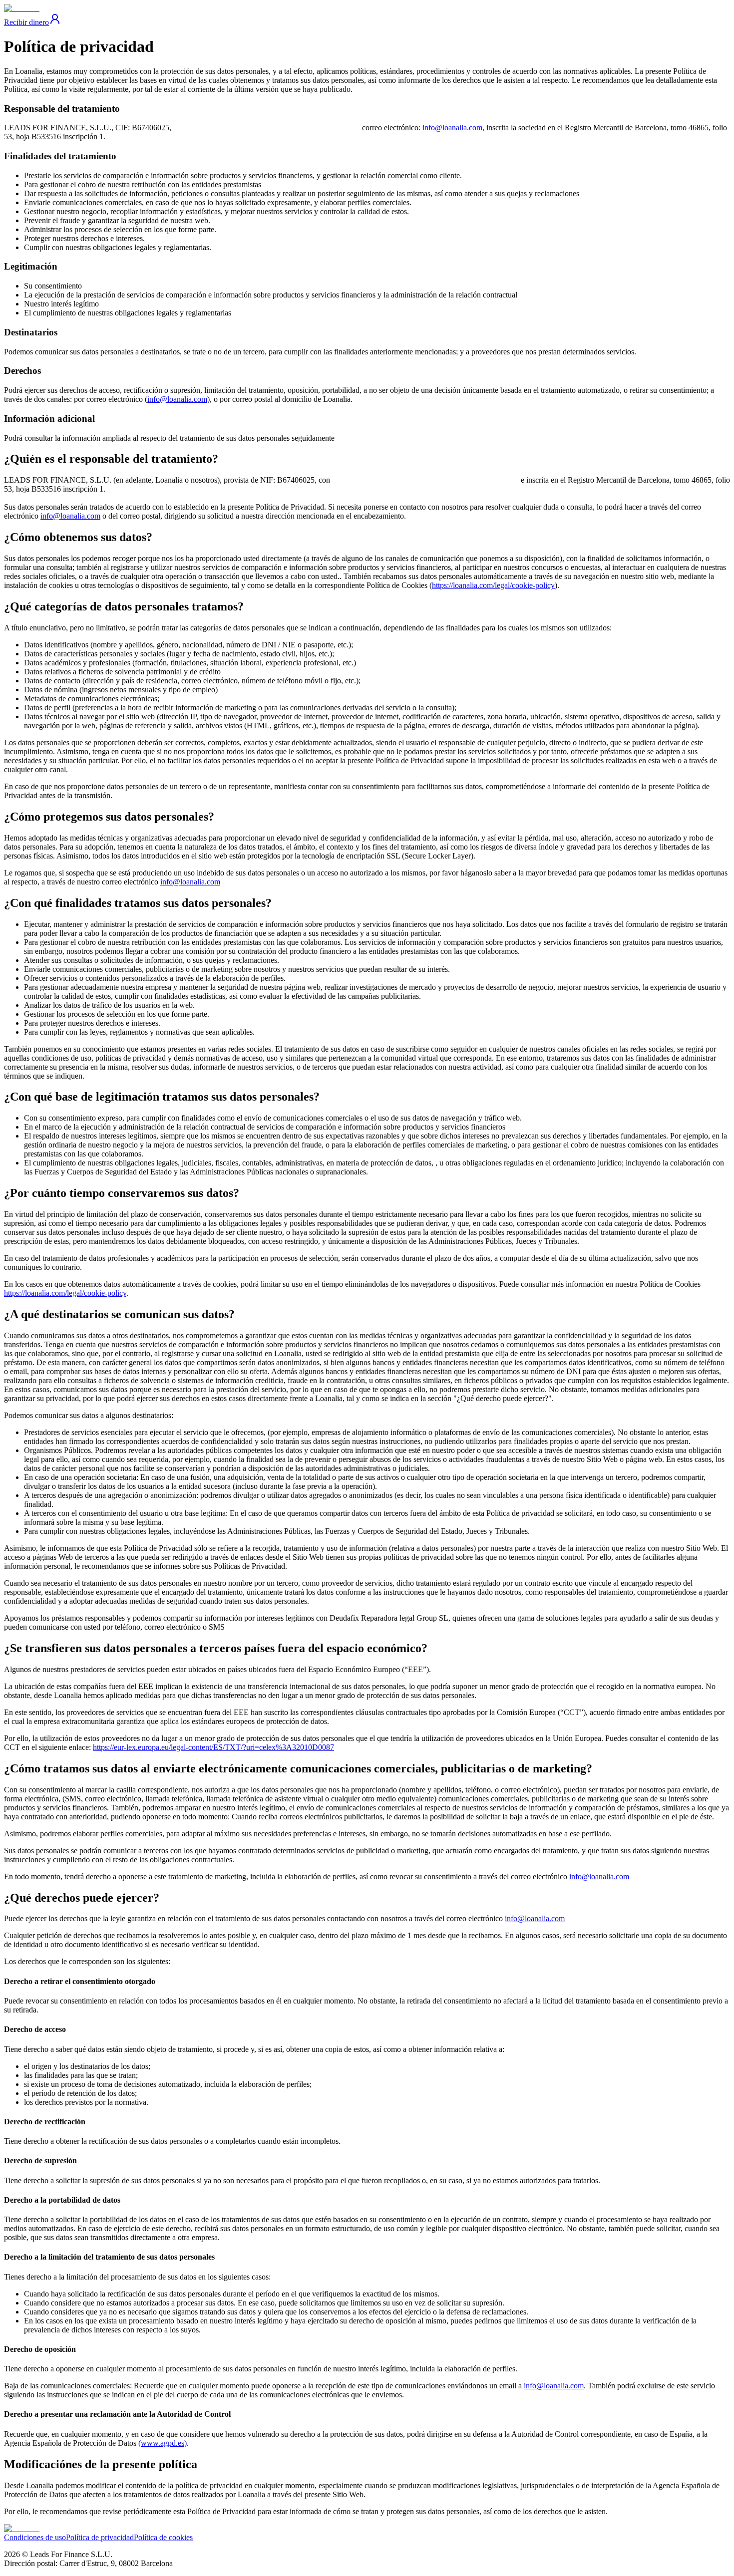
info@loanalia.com (452, 128)
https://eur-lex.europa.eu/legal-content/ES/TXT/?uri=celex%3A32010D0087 (213, 1747)
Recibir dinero (26, 22)
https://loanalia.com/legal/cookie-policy (493, 585)
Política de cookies (163, 2537)
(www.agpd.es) (163, 2443)
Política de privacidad (100, 2537)
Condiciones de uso (35, 2537)
